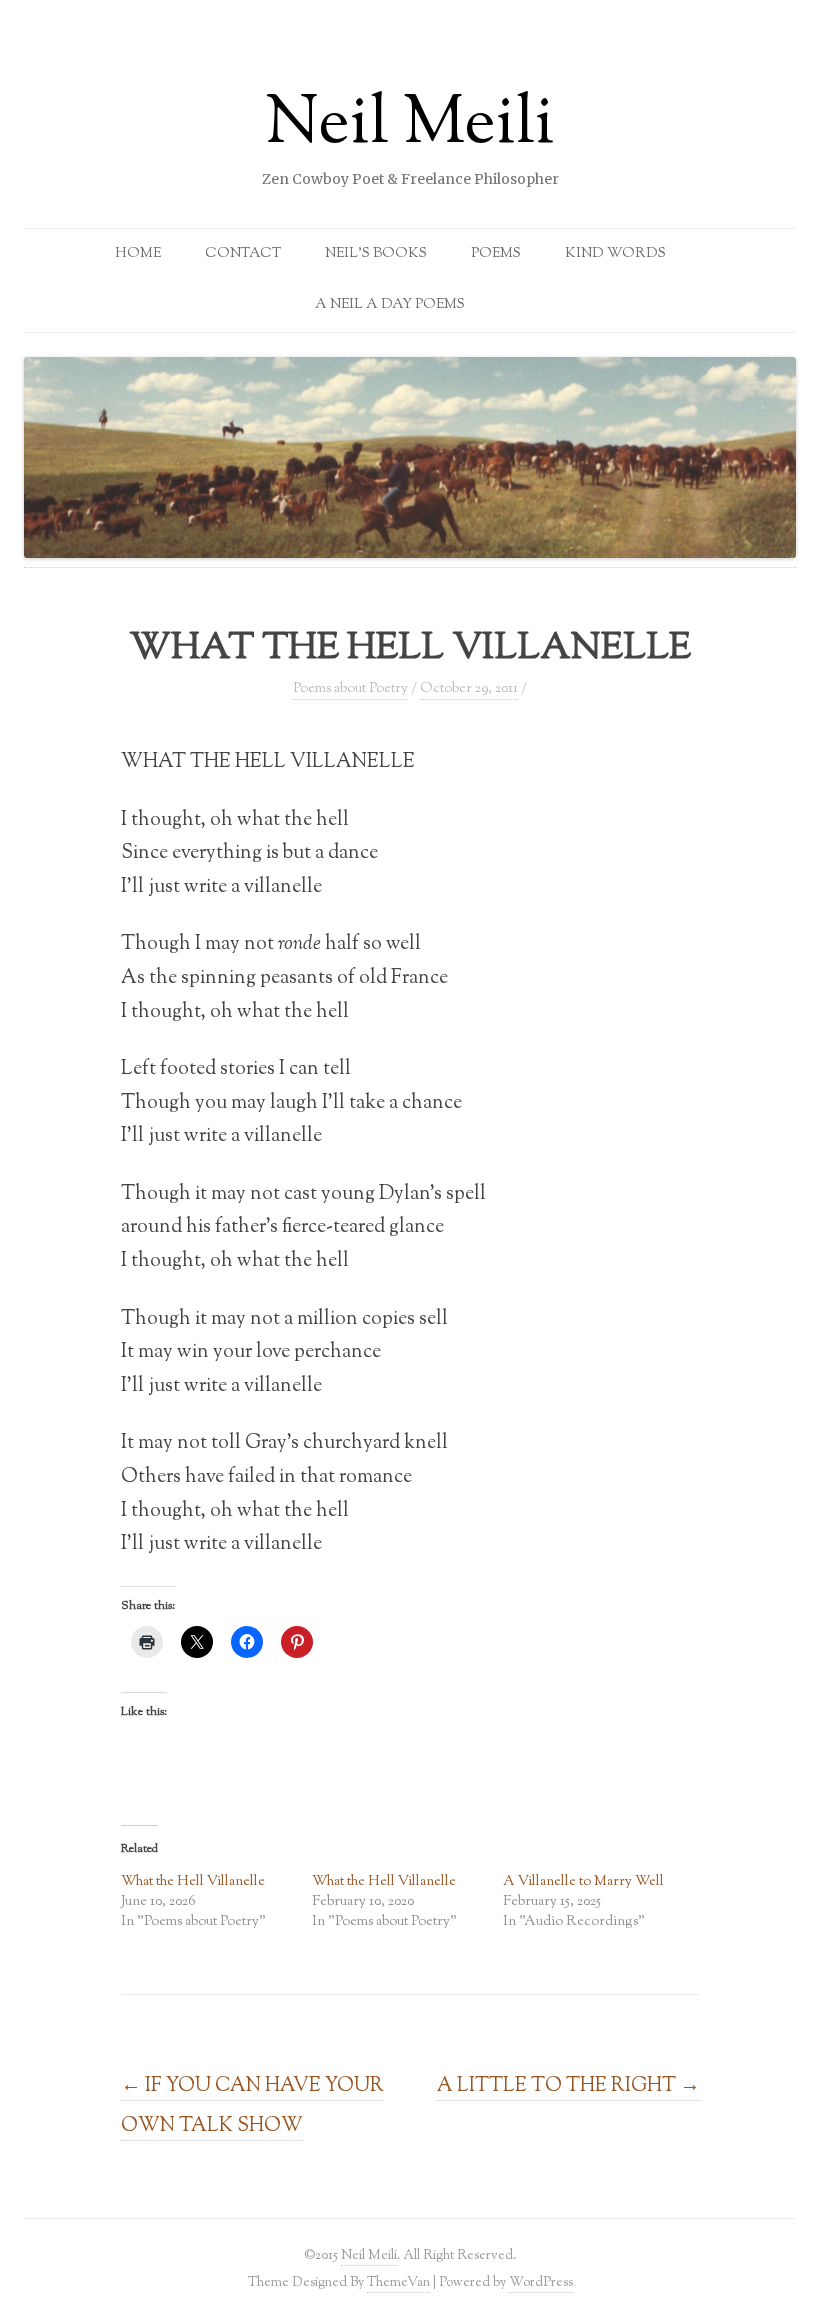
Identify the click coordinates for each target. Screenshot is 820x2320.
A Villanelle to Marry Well (583, 1882)
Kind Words (615, 254)
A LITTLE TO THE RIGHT (568, 2086)
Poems (496, 254)
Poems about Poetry (350, 689)
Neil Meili (410, 126)
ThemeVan (398, 2282)
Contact (243, 254)
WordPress (541, 2282)
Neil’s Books (376, 254)
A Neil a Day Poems (390, 305)
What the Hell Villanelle (193, 1882)
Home (138, 254)
